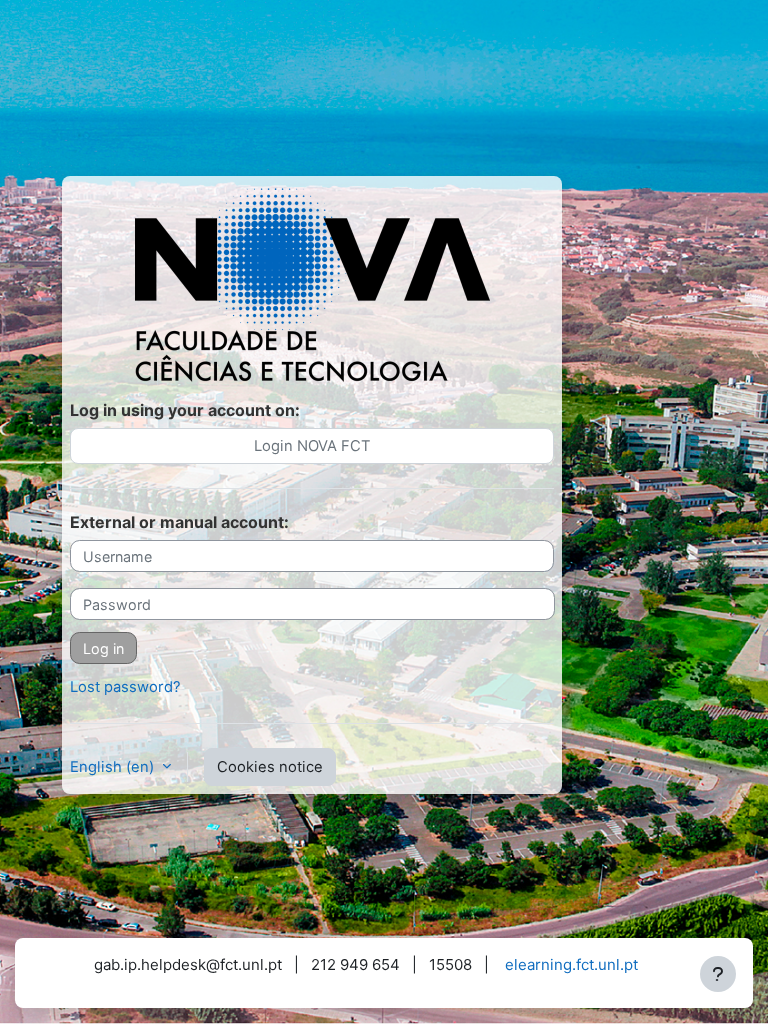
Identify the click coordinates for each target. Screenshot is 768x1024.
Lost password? (125, 687)
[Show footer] (718, 974)
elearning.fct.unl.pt (571, 964)
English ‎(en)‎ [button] (114, 767)
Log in (103, 648)
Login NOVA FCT (312, 446)
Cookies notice (270, 767)
